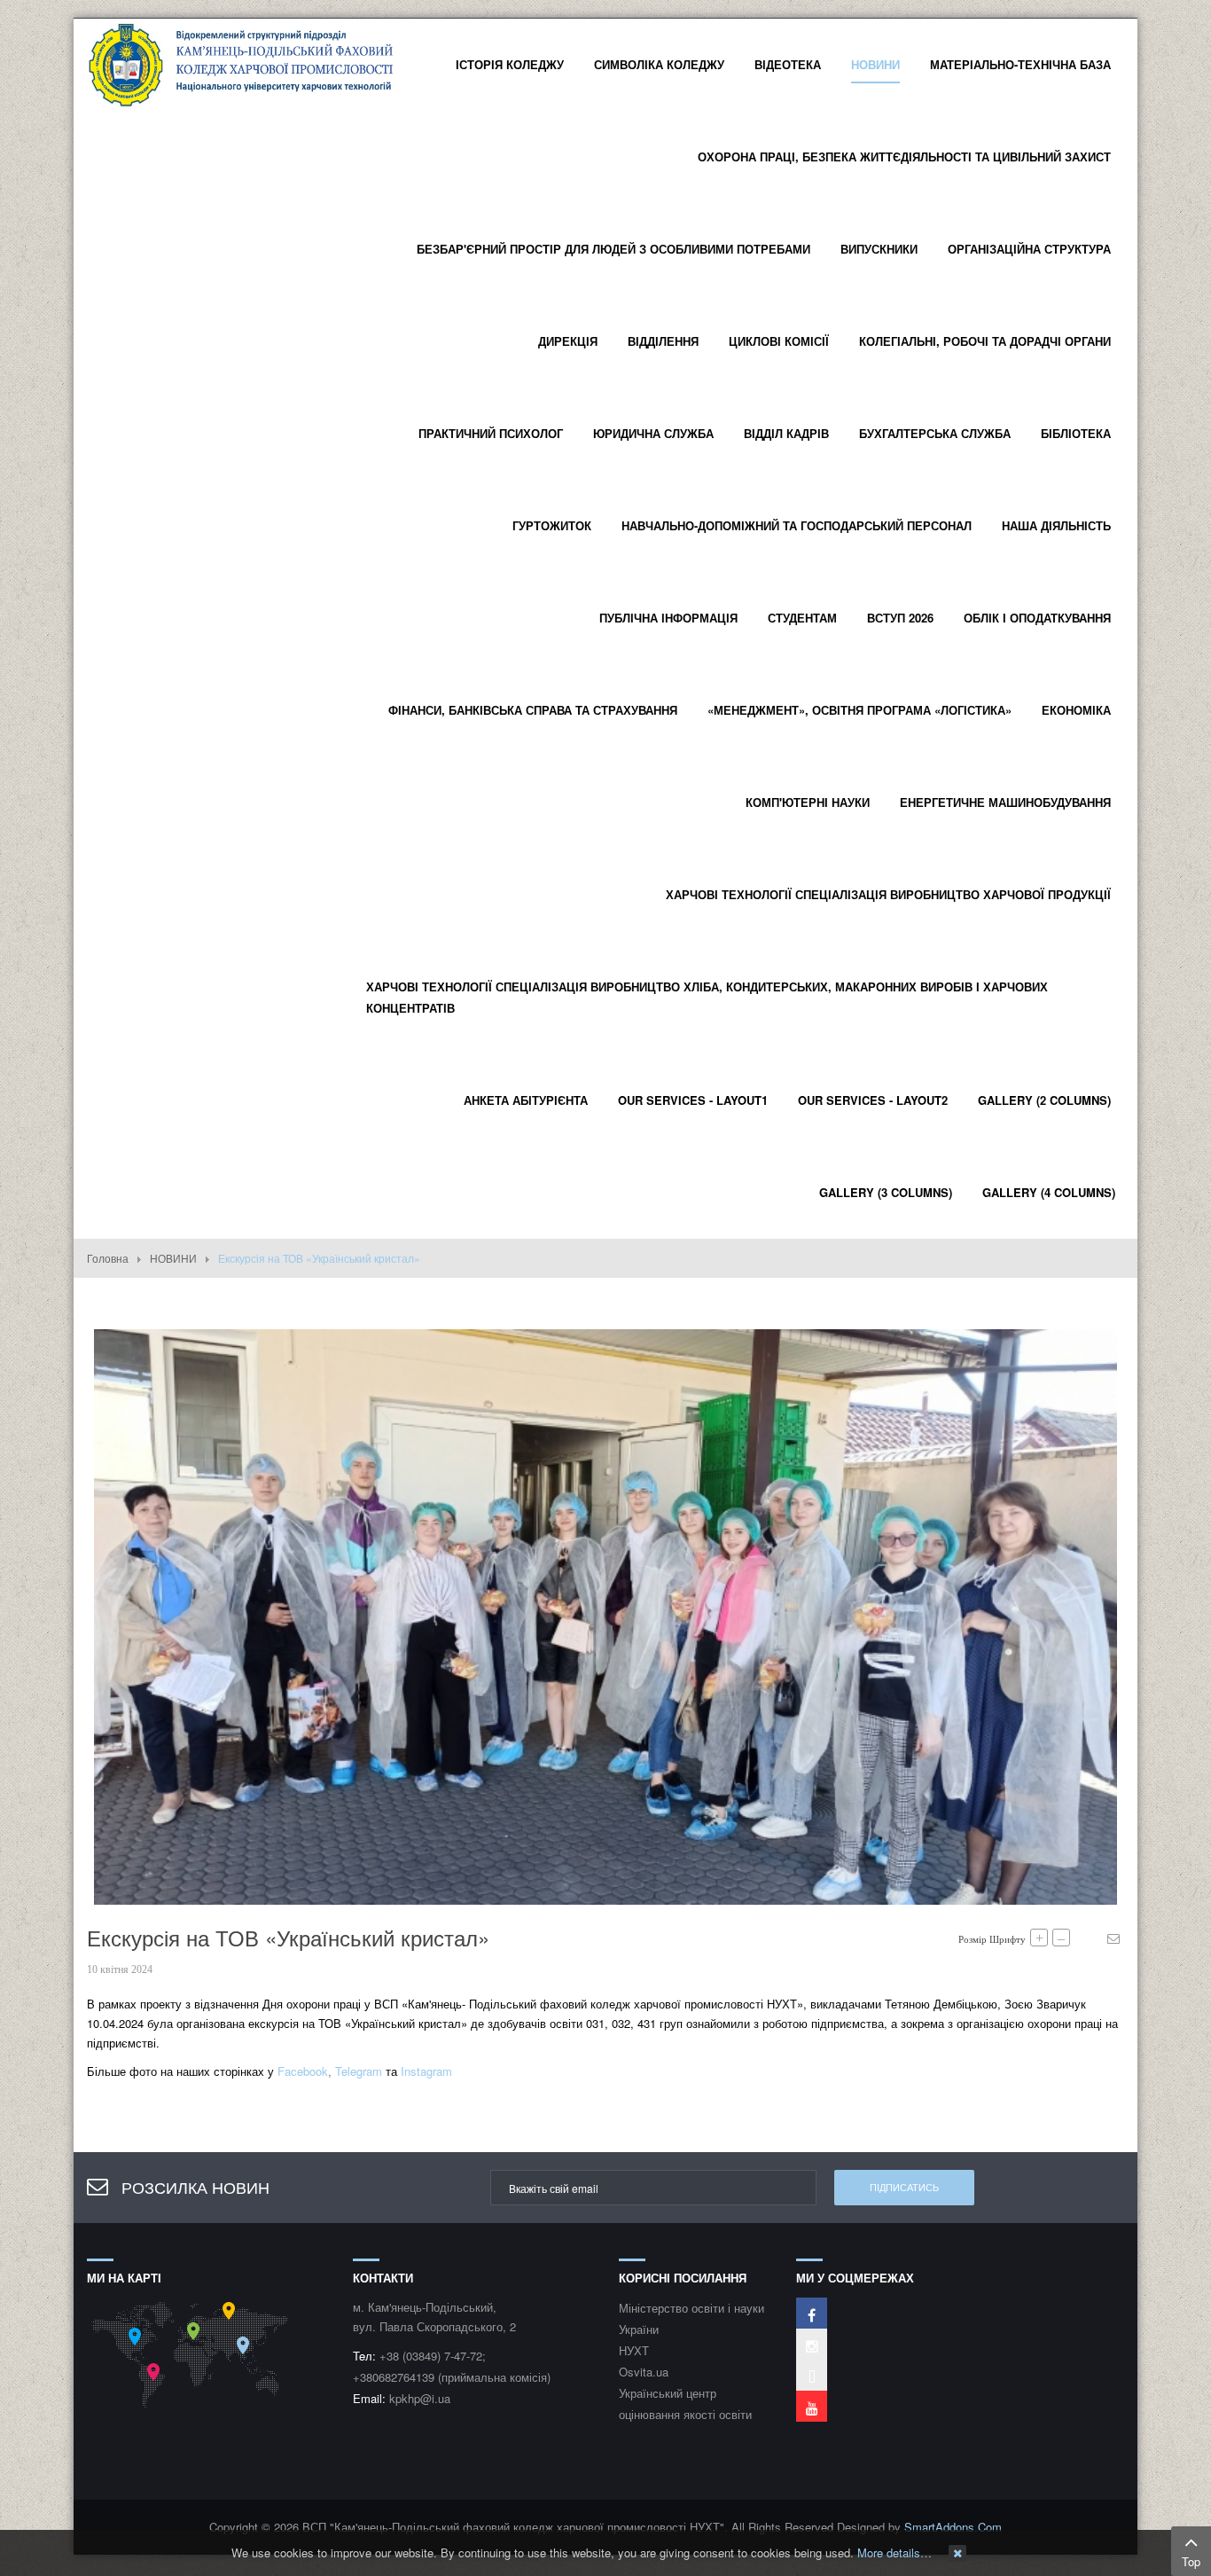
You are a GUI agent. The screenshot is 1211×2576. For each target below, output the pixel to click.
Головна (108, 1258)
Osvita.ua (644, 2372)
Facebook (303, 2071)
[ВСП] (242, 63)
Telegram (359, 2071)
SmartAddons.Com (953, 2527)
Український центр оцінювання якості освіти (685, 2404)
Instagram (426, 2071)
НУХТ (634, 2350)
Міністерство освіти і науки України (691, 2318)
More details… (895, 2553)
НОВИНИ (173, 1258)
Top (1191, 2561)
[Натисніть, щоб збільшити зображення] (605, 1615)
